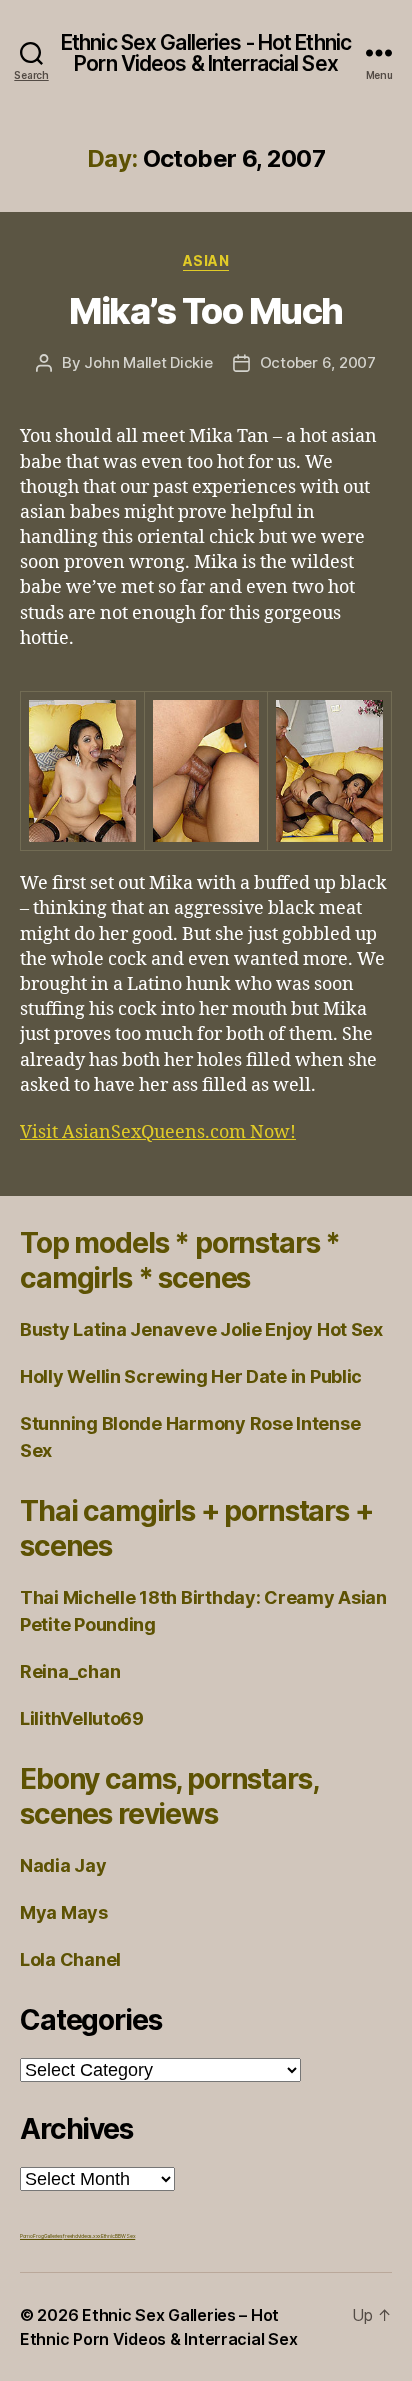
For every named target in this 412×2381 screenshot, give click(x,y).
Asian (206, 260)
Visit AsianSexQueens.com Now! (158, 1132)
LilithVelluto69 (82, 1718)
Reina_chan (70, 1671)
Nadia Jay (63, 1865)
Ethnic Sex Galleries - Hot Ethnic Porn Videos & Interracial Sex (206, 53)
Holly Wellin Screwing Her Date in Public (191, 1376)
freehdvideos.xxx (82, 2236)
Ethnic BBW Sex (118, 2236)
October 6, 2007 (318, 362)
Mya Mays (64, 1912)
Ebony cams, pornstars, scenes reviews (168, 1796)
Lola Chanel (70, 1959)
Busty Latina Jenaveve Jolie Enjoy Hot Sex (201, 1329)
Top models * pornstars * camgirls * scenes (180, 1260)
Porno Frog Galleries (41, 2236)
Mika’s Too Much (206, 311)
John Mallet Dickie (148, 362)
